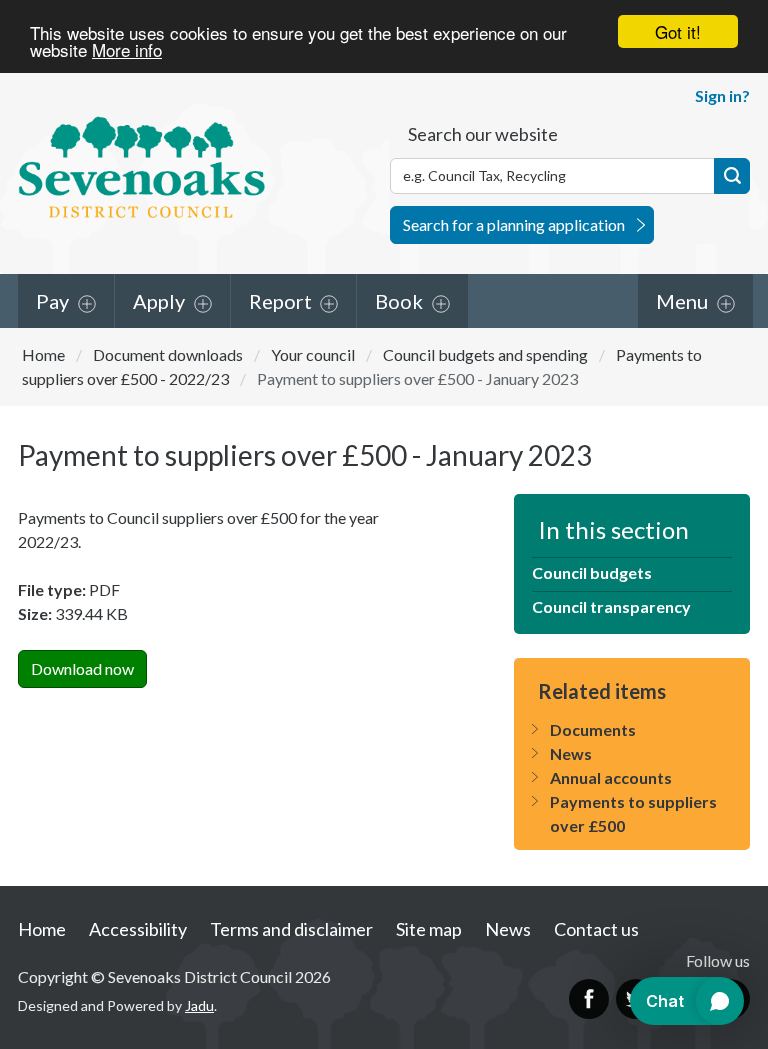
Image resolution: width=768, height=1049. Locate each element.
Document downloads (168, 354)
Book (399, 301)
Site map (429, 929)
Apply (159, 301)
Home (43, 354)
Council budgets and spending (485, 354)
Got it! (678, 31)
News (571, 753)
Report (280, 301)
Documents (593, 729)
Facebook (589, 999)
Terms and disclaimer (291, 929)
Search (732, 176)
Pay (52, 301)
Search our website (483, 134)
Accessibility (138, 929)
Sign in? (722, 95)
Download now (82, 668)
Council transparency (611, 606)
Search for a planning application (514, 224)
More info (127, 49)
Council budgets (592, 572)
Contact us (596, 929)
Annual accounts (611, 777)
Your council (313, 354)
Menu (682, 301)
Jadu (199, 1005)
